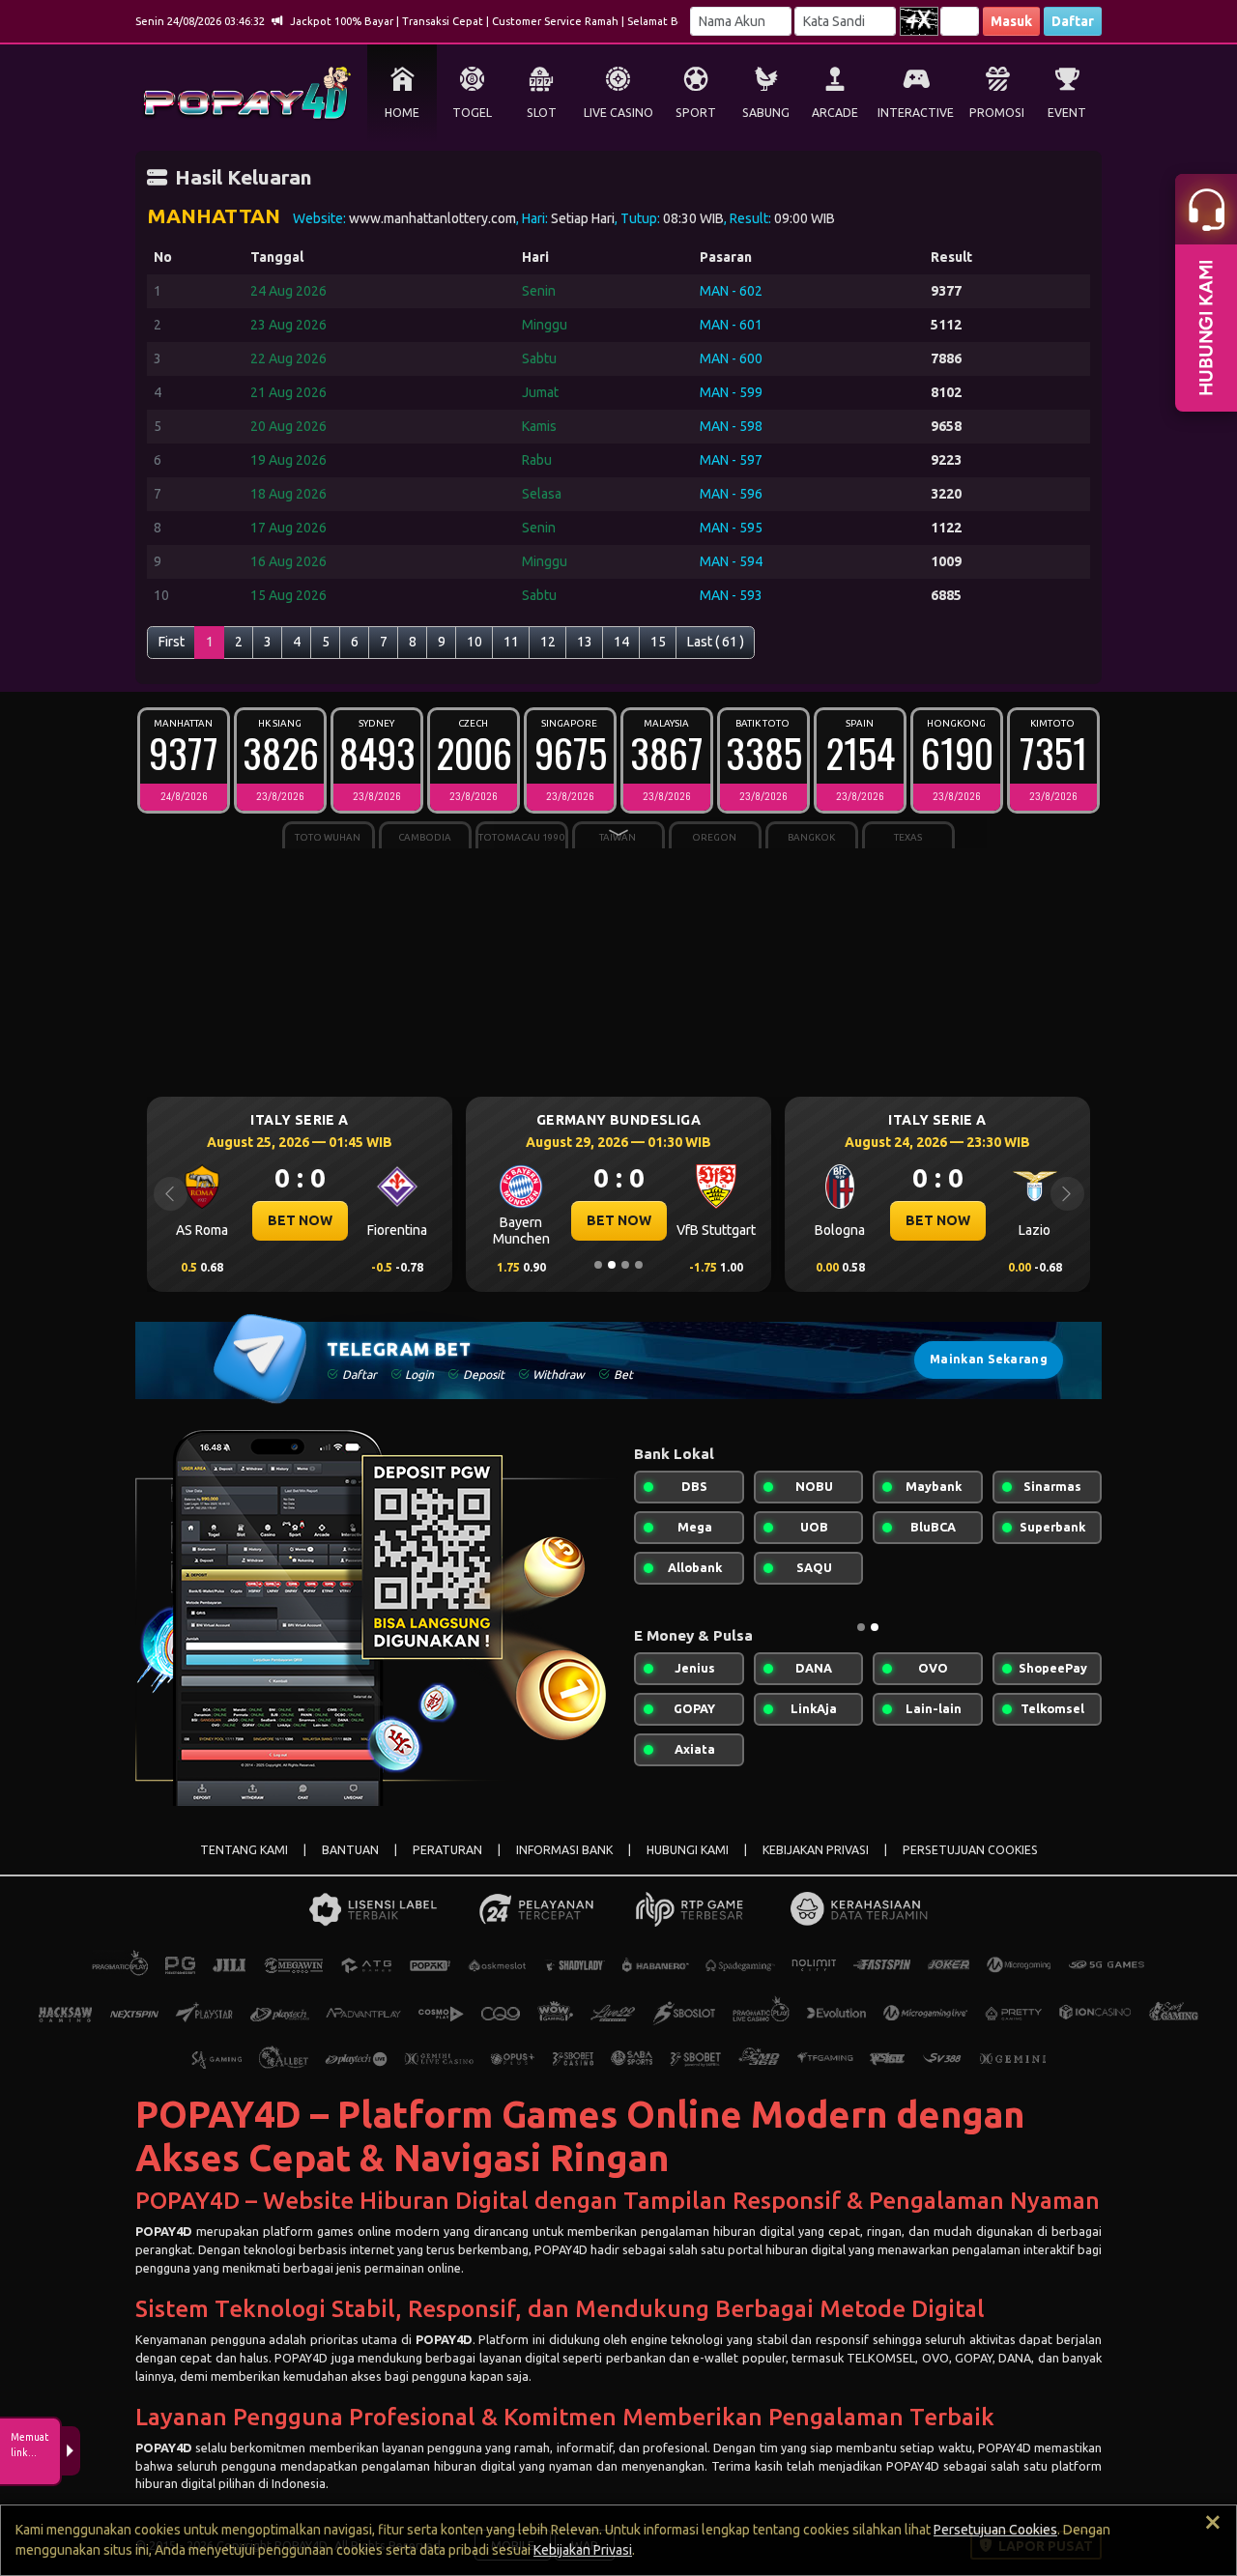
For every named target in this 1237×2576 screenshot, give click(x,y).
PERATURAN (447, 1850)
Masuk (1011, 21)
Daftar (1073, 21)
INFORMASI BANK (564, 1850)
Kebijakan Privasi (583, 2550)
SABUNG (766, 113)
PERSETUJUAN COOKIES (970, 1850)
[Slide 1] (598, 1265)
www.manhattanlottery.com (432, 218)
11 (511, 642)
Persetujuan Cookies (995, 2530)
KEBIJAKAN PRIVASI (816, 1850)
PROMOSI (997, 113)
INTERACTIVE (916, 113)
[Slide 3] (625, 1265)
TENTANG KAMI (244, 1850)
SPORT (696, 113)
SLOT (542, 113)
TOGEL (472, 113)
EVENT (1067, 113)
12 (548, 642)
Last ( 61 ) (716, 642)
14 (621, 642)
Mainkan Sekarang (989, 1359)
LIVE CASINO (618, 113)
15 (658, 642)
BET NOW (277, 1220)
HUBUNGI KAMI (688, 1850)
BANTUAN (350, 1850)
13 (585, 642)
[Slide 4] (639, 1265)
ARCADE (835, 113)
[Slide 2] (612, 1265)
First (172, 642)
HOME (402, 113)
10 (475, 642)
